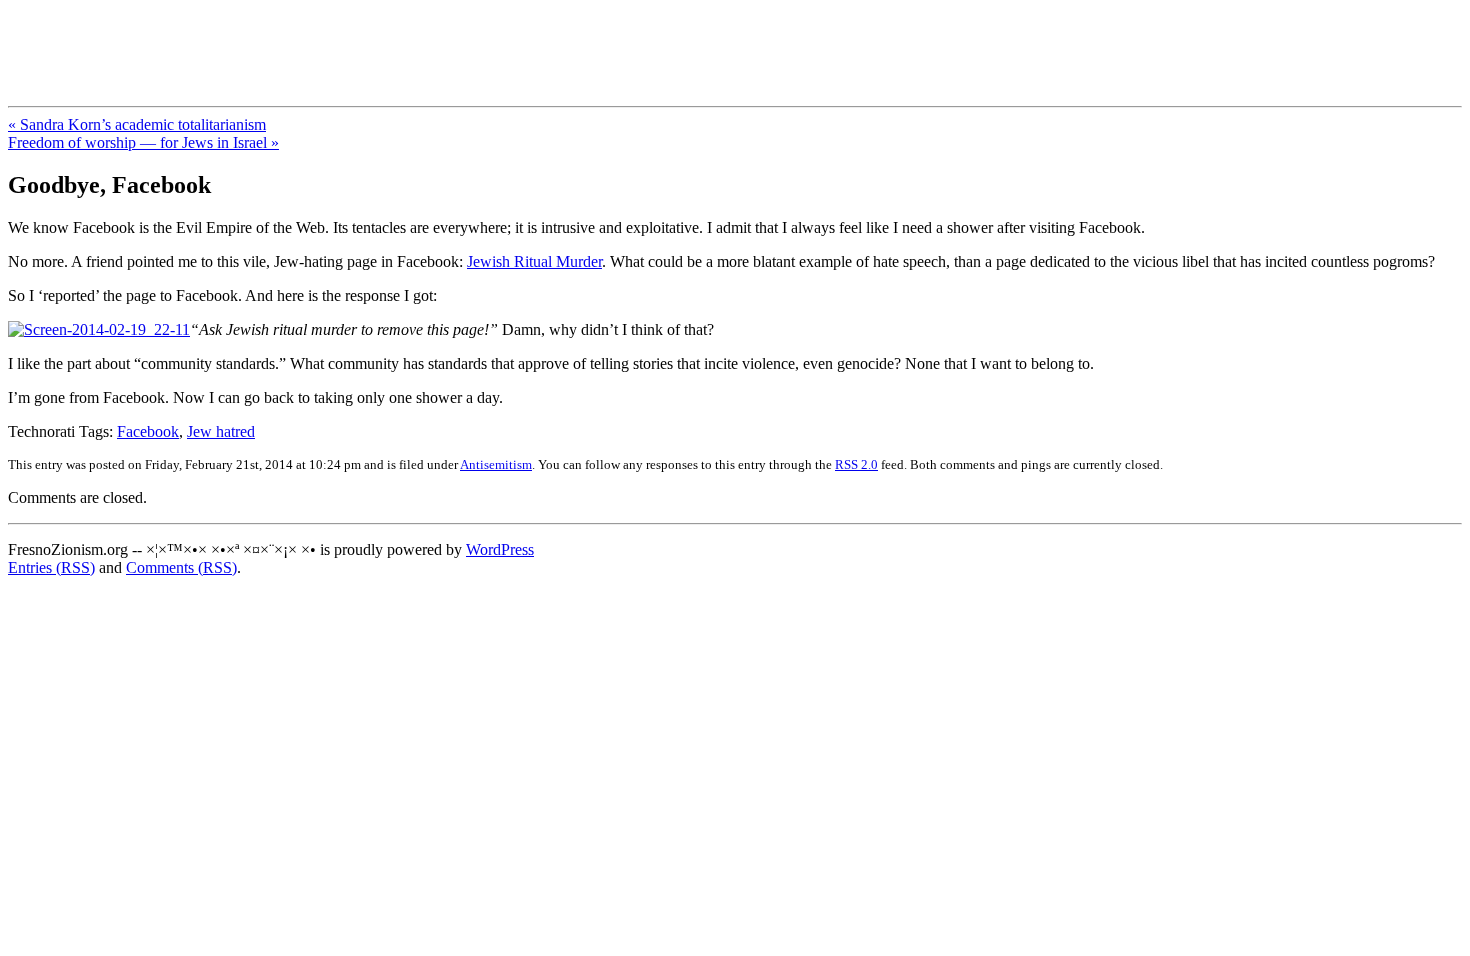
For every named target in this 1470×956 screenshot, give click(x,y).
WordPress (500, 549)
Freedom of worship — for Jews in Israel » (143, 142)
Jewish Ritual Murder (534, 261)
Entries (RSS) (51, 567)
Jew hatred (221, 431)
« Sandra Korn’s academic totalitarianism (137, 124)
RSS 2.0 (856, 464)
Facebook (148, 431)
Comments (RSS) (181, 567)
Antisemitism (496, 464)
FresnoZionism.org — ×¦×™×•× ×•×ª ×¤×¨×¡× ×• (332, 39)
